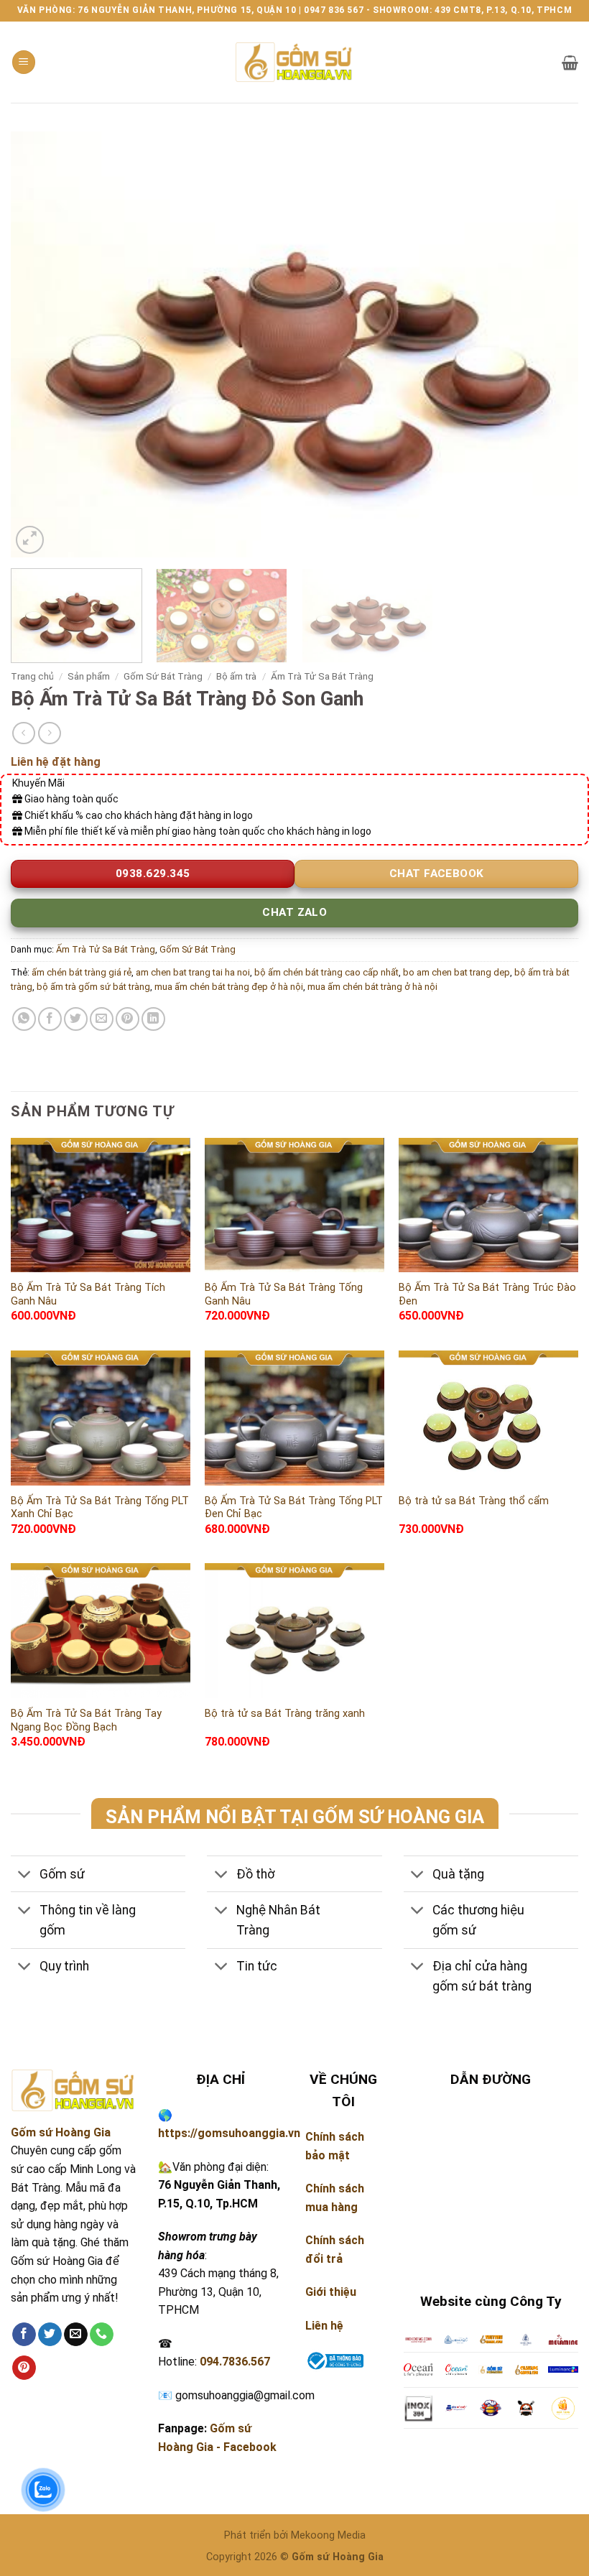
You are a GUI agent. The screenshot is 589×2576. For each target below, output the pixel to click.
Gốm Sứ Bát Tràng (163, 676)
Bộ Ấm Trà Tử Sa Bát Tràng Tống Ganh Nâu (284, 1294)
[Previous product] (49, 733)
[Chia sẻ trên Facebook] (50, 1019)
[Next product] (23, 733)
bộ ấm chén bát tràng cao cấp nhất (326, 972)
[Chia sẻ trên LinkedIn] (153, 1019)
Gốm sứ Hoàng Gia (61, 2132)
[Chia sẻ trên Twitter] (76, 1019)
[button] (24, 62)
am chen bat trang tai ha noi (193, 972)
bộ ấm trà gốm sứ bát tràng (93, 987)
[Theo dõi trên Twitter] (50, 2335)
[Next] (549, 344)
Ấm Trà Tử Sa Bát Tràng (322, 676)
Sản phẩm (89, 676)
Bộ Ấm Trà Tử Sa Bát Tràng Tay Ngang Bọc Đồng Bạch (86, 1720)
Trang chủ (32, 676)
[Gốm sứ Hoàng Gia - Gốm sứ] (294, 62)
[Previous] (40, 344)
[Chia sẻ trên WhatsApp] (24, 1019)
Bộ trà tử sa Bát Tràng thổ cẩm (474, 1501)
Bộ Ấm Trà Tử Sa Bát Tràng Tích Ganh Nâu (88, 1294)
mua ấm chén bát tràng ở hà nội (372, 987)
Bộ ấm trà (236, 676)
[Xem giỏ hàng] (570, 62)
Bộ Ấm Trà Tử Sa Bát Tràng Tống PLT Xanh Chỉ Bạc (100, 1508)
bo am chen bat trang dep (456, 972)
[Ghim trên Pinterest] (127, 1019)
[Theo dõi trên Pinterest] (24, 2368)
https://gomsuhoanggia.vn (229, 2133)
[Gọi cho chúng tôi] (102, 2335)
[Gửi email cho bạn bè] (102, 1019)
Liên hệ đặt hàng (56, 762)
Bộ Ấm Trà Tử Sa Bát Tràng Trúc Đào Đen (487, 1294)
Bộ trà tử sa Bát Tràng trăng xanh (285, 1714)
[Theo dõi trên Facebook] (24, 2335)
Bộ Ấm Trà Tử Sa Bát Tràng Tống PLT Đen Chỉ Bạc (294, 1508)
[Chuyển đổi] (25, 1875)
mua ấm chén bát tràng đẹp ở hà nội (229, 987)
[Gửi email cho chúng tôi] (76, 2335)
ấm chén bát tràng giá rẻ (82, 972)
